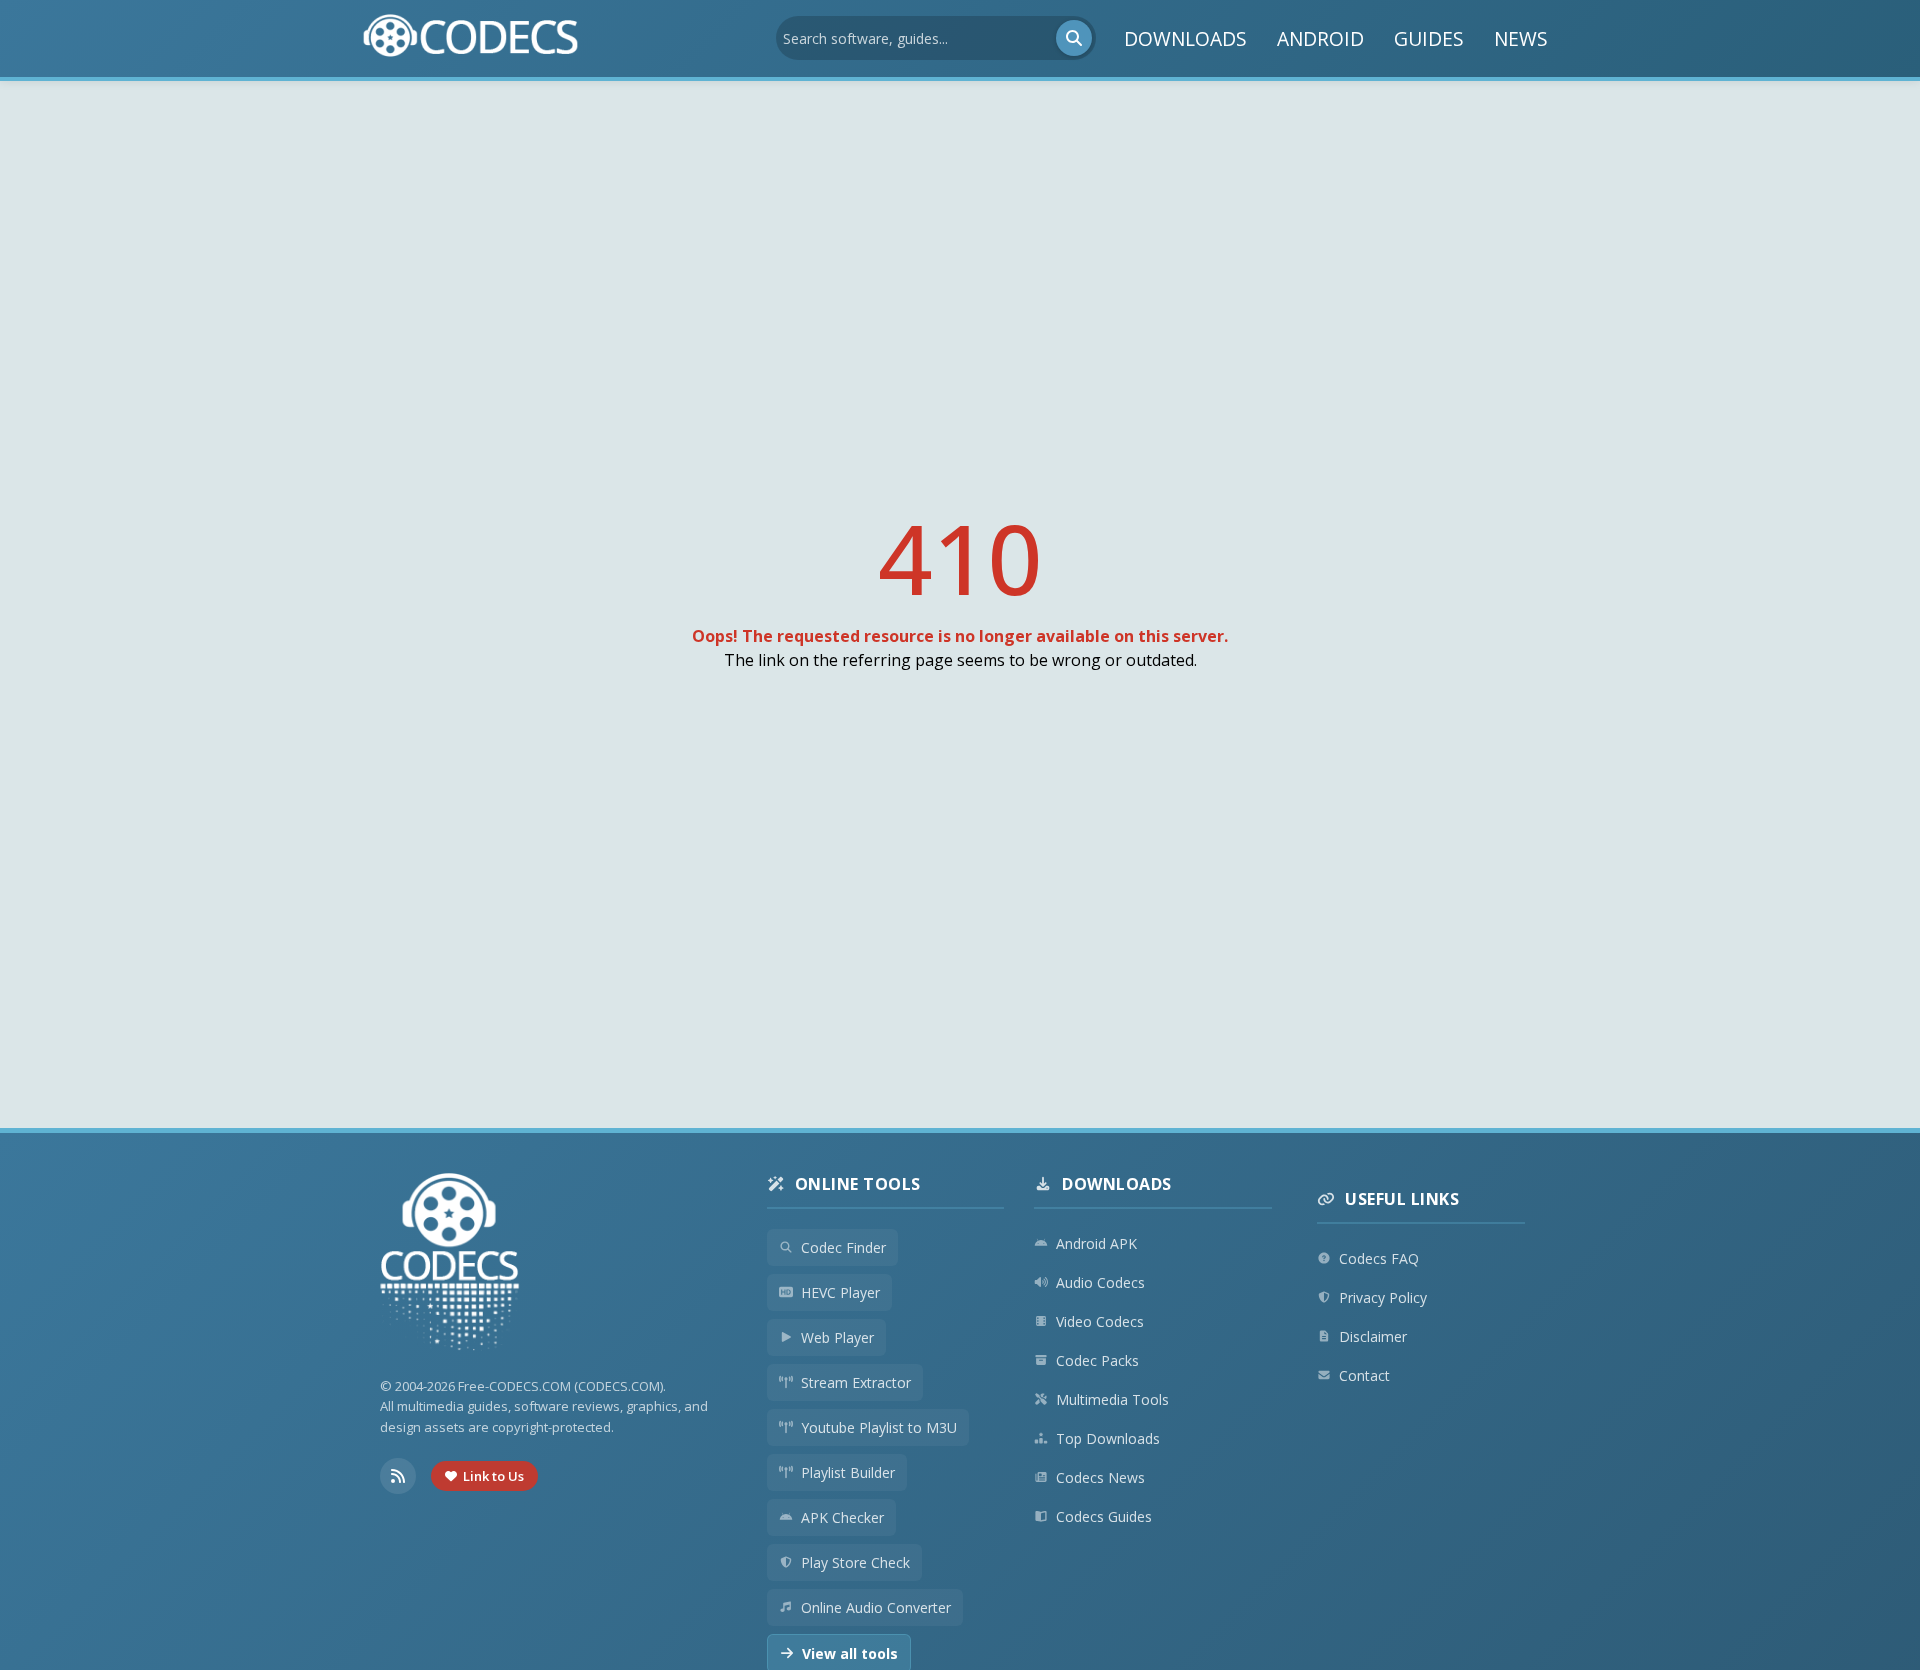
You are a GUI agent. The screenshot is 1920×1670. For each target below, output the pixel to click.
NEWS (1521, 38)
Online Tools (858, 1184)
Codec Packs (1097, 1360)
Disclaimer (1373, 1336)
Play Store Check (855, 1562)
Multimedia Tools (1112, 1399)
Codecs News (1100, 1477)
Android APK (1096, 1243)
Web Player (837, 1337)
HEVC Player (840, 1292)
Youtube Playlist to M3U (879, 1427)
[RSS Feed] (398, 1476)
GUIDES (1429, 38)
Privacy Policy (1383, 1297)
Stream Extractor (856, 1382)
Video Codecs (1100, 1321)
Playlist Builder (848, 1472)
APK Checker (842, 1517)
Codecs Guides (1104, 1516)
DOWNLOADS (1185, 38)
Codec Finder (843, 1247)
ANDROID (1320, 38)
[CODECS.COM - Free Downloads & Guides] (450, 1264)
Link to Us (493, 1476)
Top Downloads (1108, 1438)
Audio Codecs (1100, 1282)
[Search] (1074, 38)
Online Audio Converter (876, 1607)
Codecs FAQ (1379, 1258)
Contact (1364, 1375)
